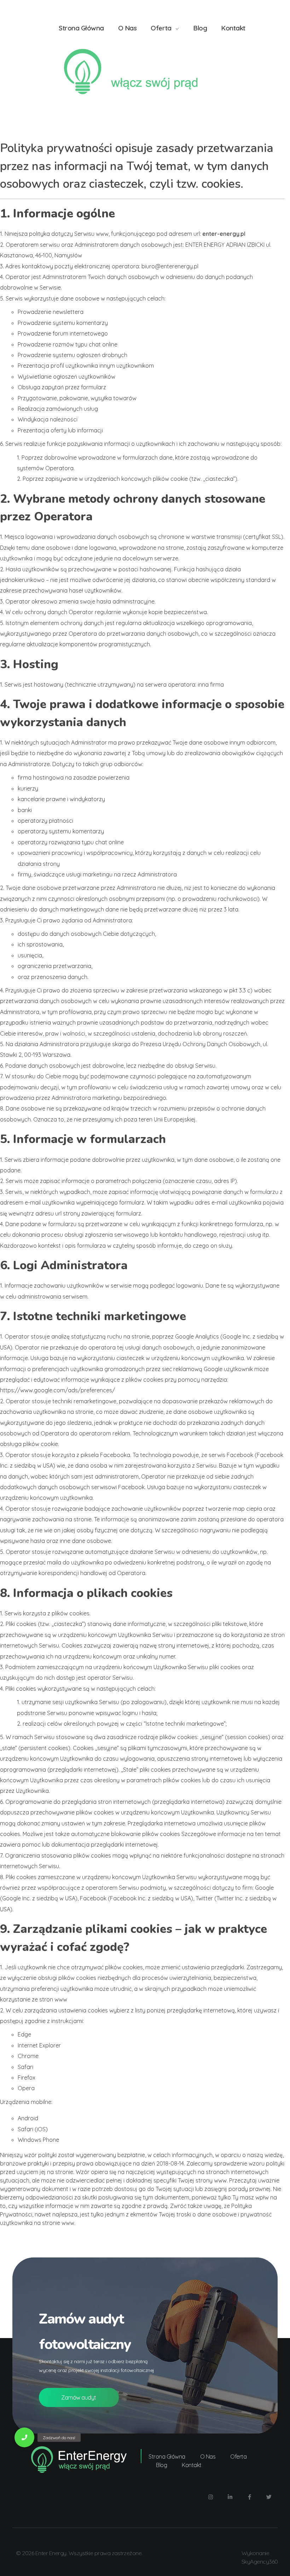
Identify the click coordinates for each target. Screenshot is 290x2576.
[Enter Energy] (145, 72)
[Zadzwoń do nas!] (24, 2437)
